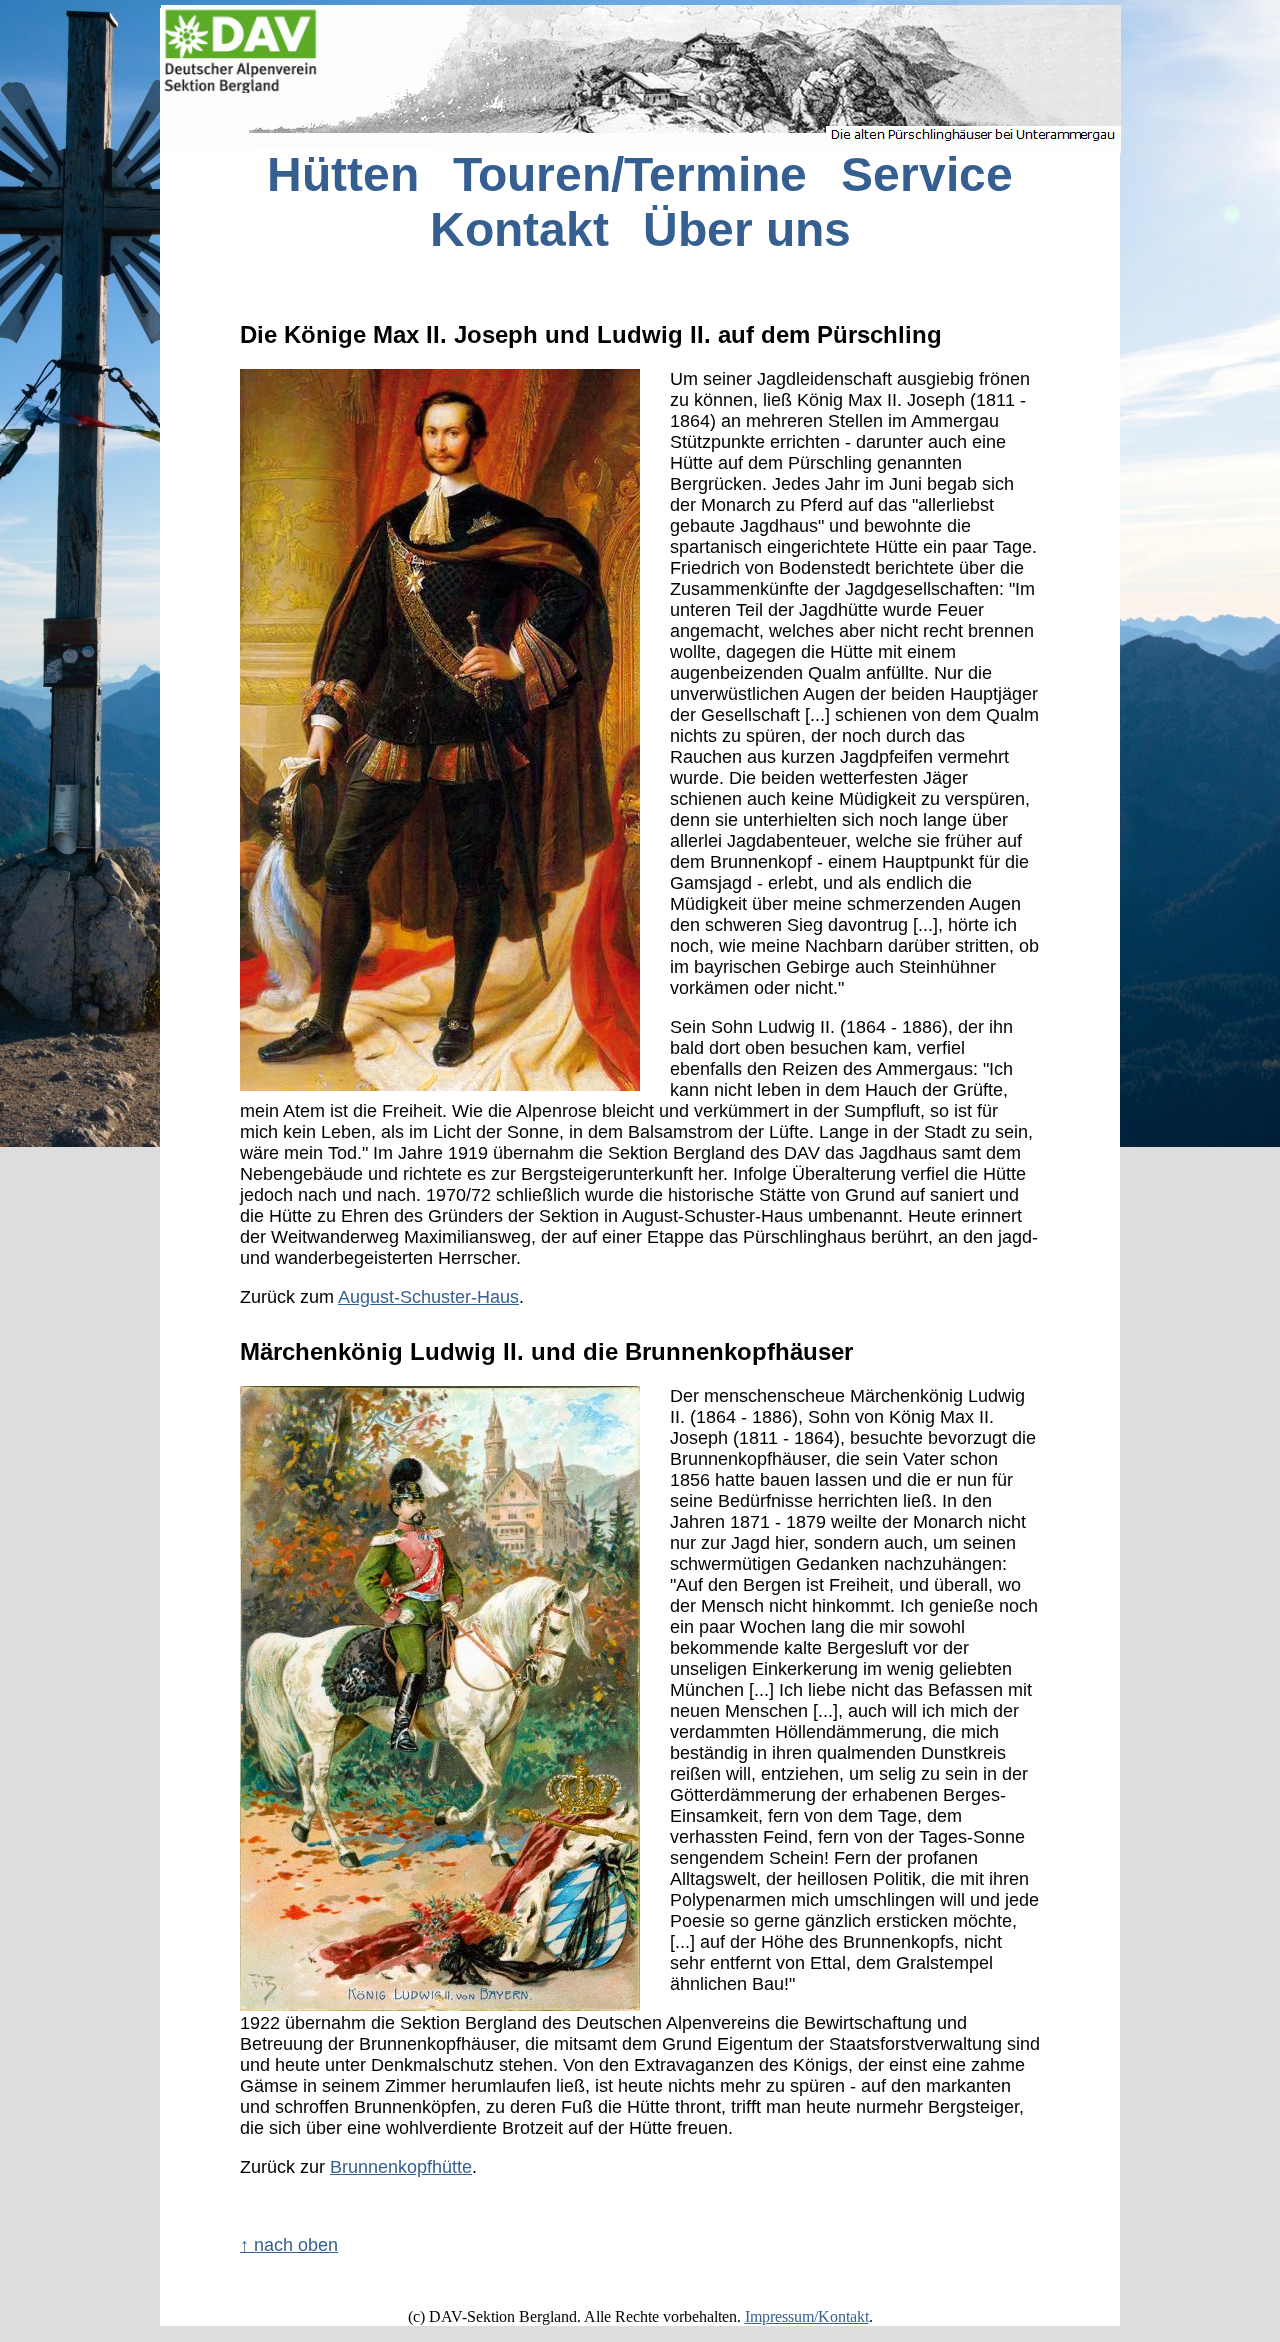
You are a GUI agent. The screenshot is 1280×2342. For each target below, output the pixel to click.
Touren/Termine (630, 174)
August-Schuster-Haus (428, 1297)
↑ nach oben (289, 2245)
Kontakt (519, 229)
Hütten (343, 174)
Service (927, 174)
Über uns (747, 229)
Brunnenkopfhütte (401, 2167)
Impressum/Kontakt (807, 2316)
